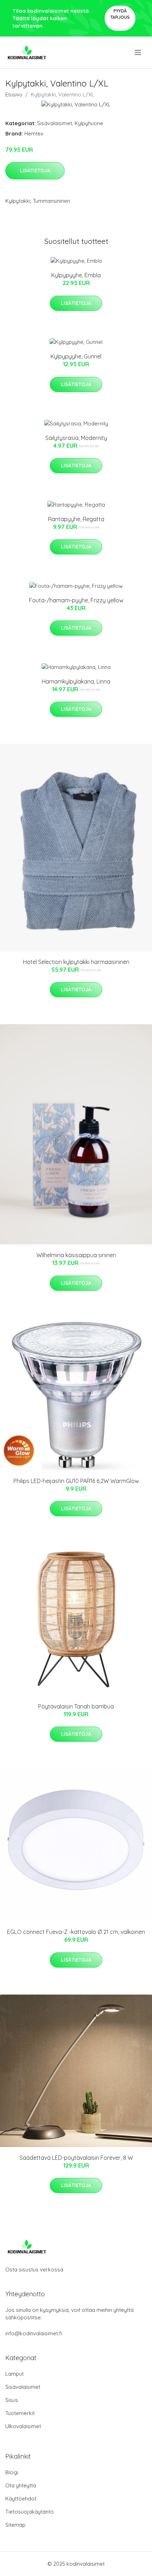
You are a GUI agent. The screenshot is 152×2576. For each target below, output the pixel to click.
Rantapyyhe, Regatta (76, 519)
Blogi (12, 2472)
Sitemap (15, 2525)
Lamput (14, 2374)
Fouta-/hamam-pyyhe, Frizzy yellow (76, 600)
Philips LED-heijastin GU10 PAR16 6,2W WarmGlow (76, 1481)
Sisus (12, 2400)
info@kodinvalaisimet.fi (34, 2333)
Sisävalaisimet (55, 123)
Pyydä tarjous (120, 14)
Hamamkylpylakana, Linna (76, 681)
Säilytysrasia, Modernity (76, 438)
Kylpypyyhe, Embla (76, 275)
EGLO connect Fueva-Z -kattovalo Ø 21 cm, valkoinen (76, 1932)
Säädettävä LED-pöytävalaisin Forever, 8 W (76, 2158)
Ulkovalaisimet (23, 2426)
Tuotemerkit (20, 2413)
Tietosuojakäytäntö (30, 2512)
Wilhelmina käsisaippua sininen (76, 1255)
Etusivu (14, 94)
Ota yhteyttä (21, 2485)
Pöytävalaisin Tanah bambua (76, 1706)
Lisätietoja (35, 171)
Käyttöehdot (21, 2499)
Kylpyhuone (89, 123)
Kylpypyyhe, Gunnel (76, 356)
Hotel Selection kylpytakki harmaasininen (76, 962)
